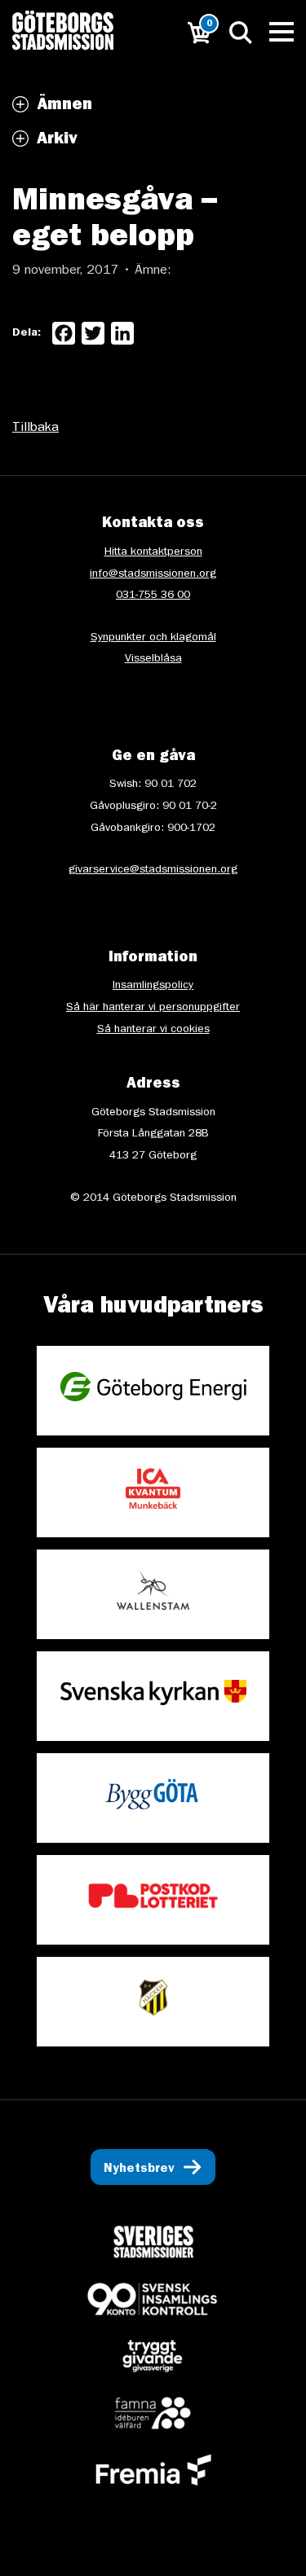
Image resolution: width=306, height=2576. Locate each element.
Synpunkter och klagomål (153, 638)
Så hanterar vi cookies (153, 1030)
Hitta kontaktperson (153, 552)
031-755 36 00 (153, 596)
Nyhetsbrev (139, 2169)
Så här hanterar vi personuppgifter (153, 1008)
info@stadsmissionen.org (153, 574)
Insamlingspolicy (153, 986)
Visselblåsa (153, 659)
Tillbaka (35, 429)
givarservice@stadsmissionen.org (153, 870)
